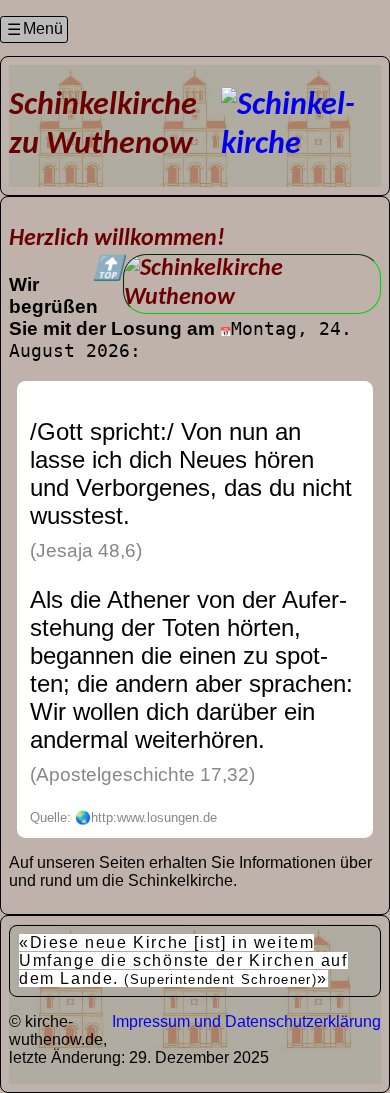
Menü (43, 28)
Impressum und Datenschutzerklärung (246, 1021)
